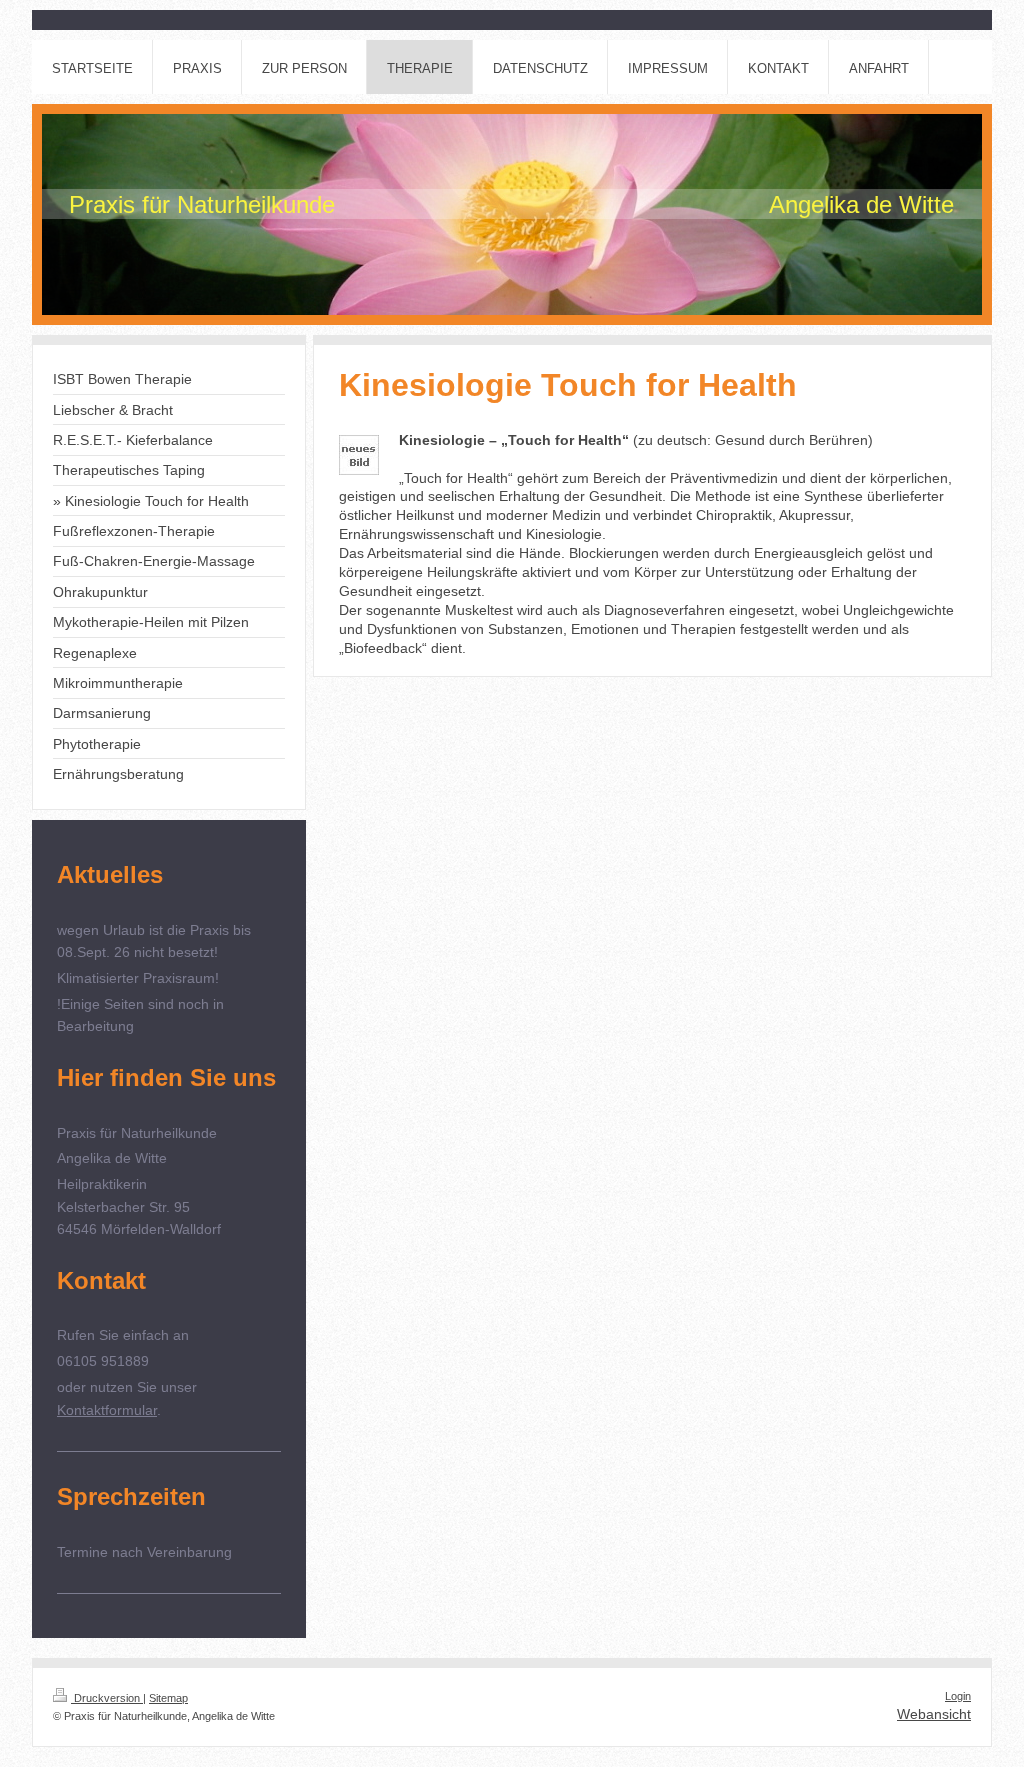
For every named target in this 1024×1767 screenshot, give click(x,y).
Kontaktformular (107, 1410)
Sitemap (168, 1698)
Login (958, 1696)
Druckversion (107, 1698)
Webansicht (934, 1714)
